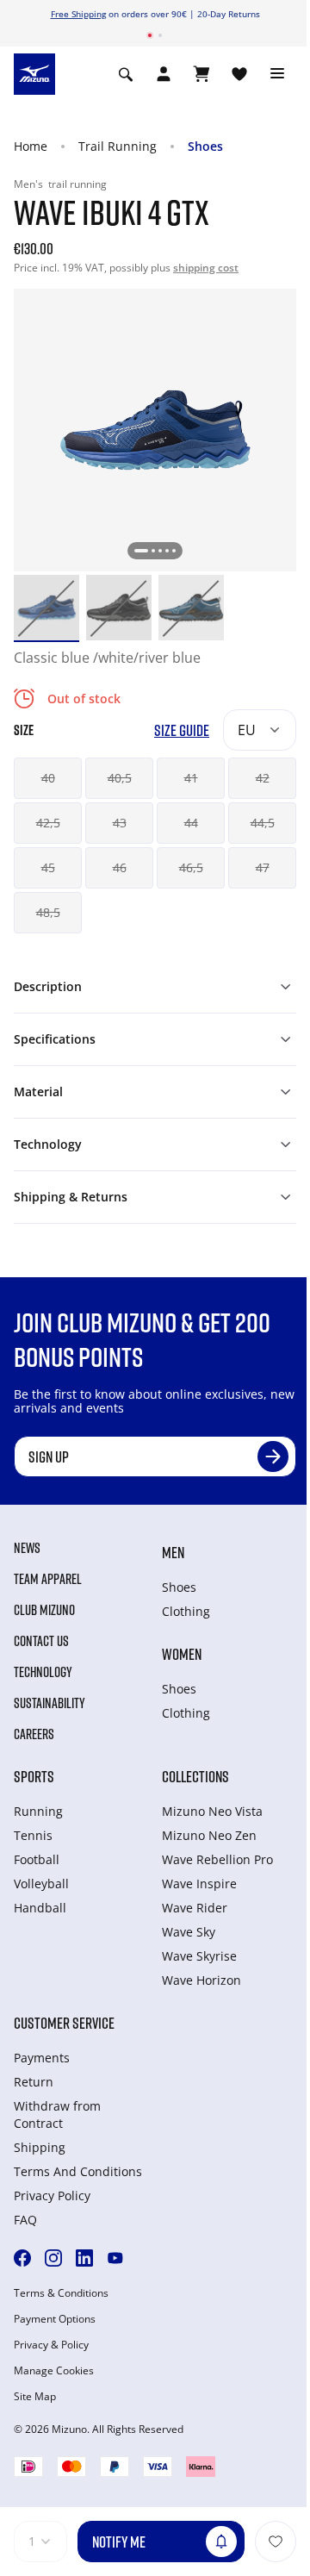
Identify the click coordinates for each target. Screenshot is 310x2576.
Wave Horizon (201, 1980)
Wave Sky (189, 1932)
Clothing (186, 1611)
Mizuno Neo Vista (212, 1811)
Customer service (64, 2023)
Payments (42, 2058)
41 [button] (191, 778)
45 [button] (48, 867)
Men (173, 1552)
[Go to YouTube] (115, 2258)
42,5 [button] (48, 823)
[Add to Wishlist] (276, 2542)
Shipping (40, 2147)
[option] (46, 608)
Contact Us (41, 1641)
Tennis (33, 1835)
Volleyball (41, 1884)
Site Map (35, 2397)
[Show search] (126, 74)
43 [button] (120, 823)
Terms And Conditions (78, 2171)
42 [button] (263, 778)
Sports (34, 1776)
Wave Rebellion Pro (217, 1859)
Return (34, 2082)
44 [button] (191, 823)
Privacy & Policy (51, 2345)
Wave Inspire (199, 1884)
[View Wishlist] (239, 74)
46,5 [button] (191, 867)
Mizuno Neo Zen (209, 1835)
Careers (34, 1734)
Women (182, 1654)
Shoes (205, 146)
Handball (40, 1908)
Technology (43, 1672)
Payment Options (55, 2319)
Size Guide (182, 730)
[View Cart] (201, 74)
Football (37, 1859)
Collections (195, 1776)
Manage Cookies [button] (54, 2371)
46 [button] (120, 867)
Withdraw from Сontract (57, 2114)
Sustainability (50, 1703)
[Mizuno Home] (34, 73)
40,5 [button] (120, 778)
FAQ (25, 2220)
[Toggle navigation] (277, 74)
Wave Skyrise (199, 1956)
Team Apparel (48, 1579)
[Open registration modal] (164, 74)
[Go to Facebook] (22, 2258)
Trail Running (118, 146)
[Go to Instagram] (53, 2258)
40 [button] (48, 778)
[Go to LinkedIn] (84, 2258)
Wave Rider (195, 1908)
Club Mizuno (44, 1610)
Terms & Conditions (61, 2293)
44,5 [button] (263, 823)
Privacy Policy (52, 2196)
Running (38, 1811)
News (27, 1548)
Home (31, 146)
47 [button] (263, 867)
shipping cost (206, 268)
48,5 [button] (48, 912)
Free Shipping (78, 14)
